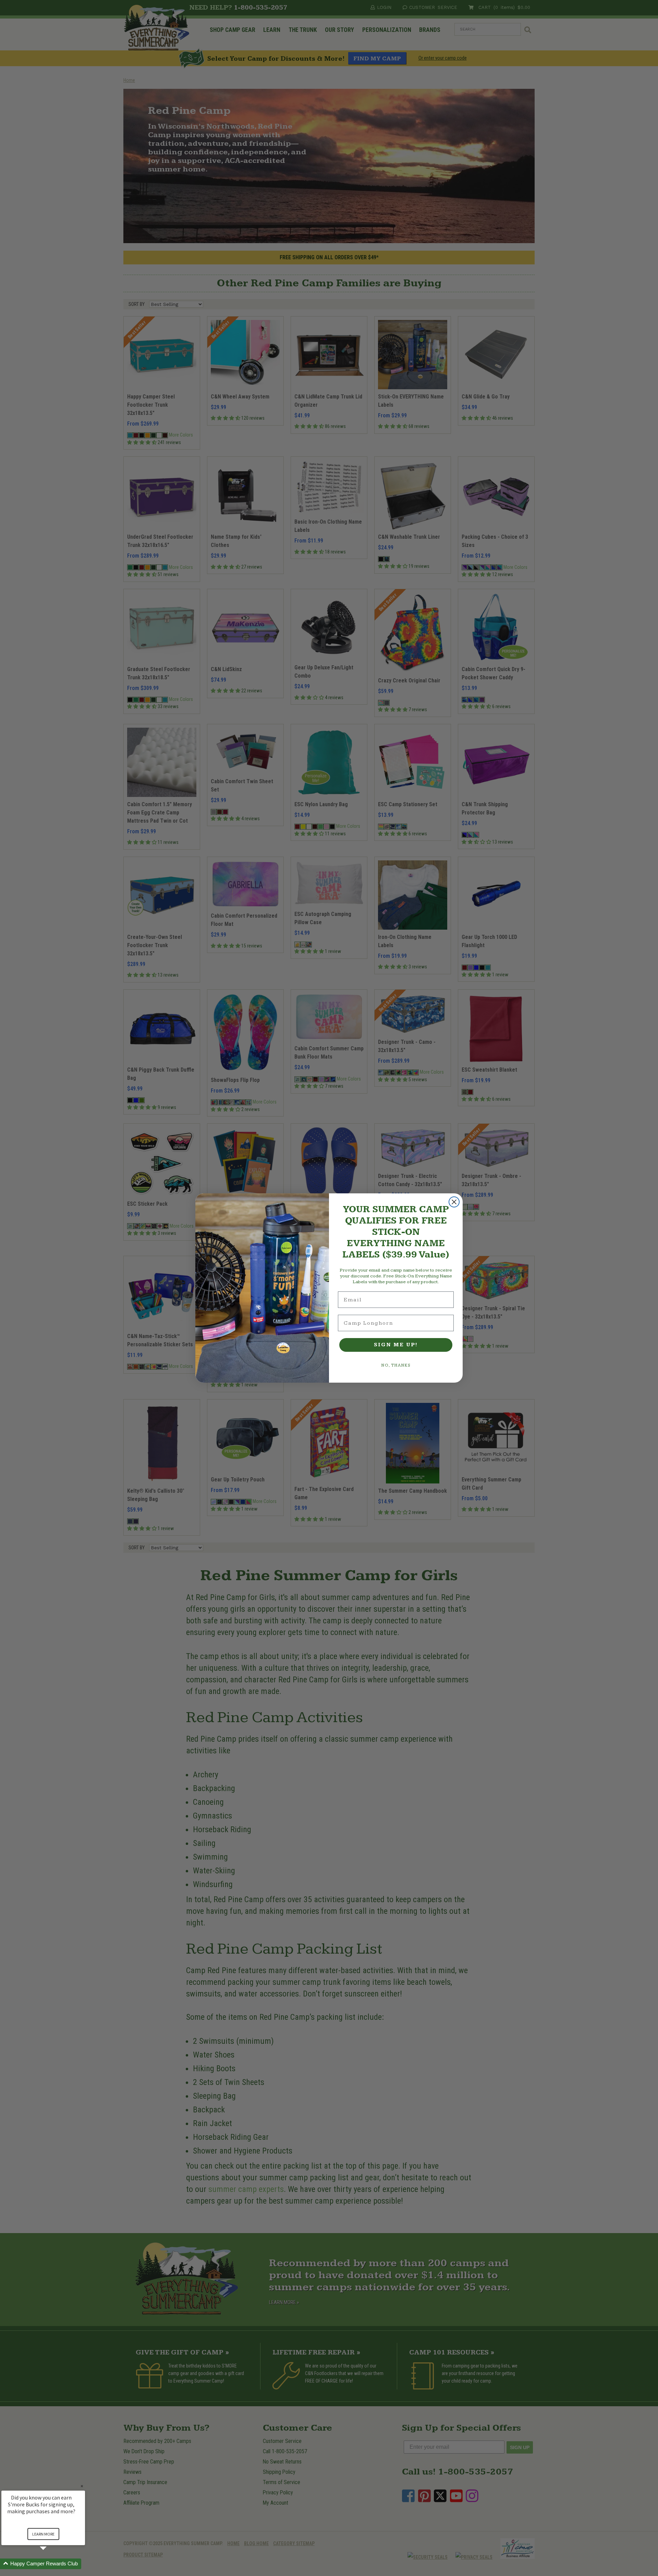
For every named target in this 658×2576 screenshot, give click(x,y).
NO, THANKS (396, 1365)
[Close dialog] (454, 1202)
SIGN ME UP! (396, 1345)
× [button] (82, 2486)
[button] (51, 2564)
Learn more (43, 2534)
